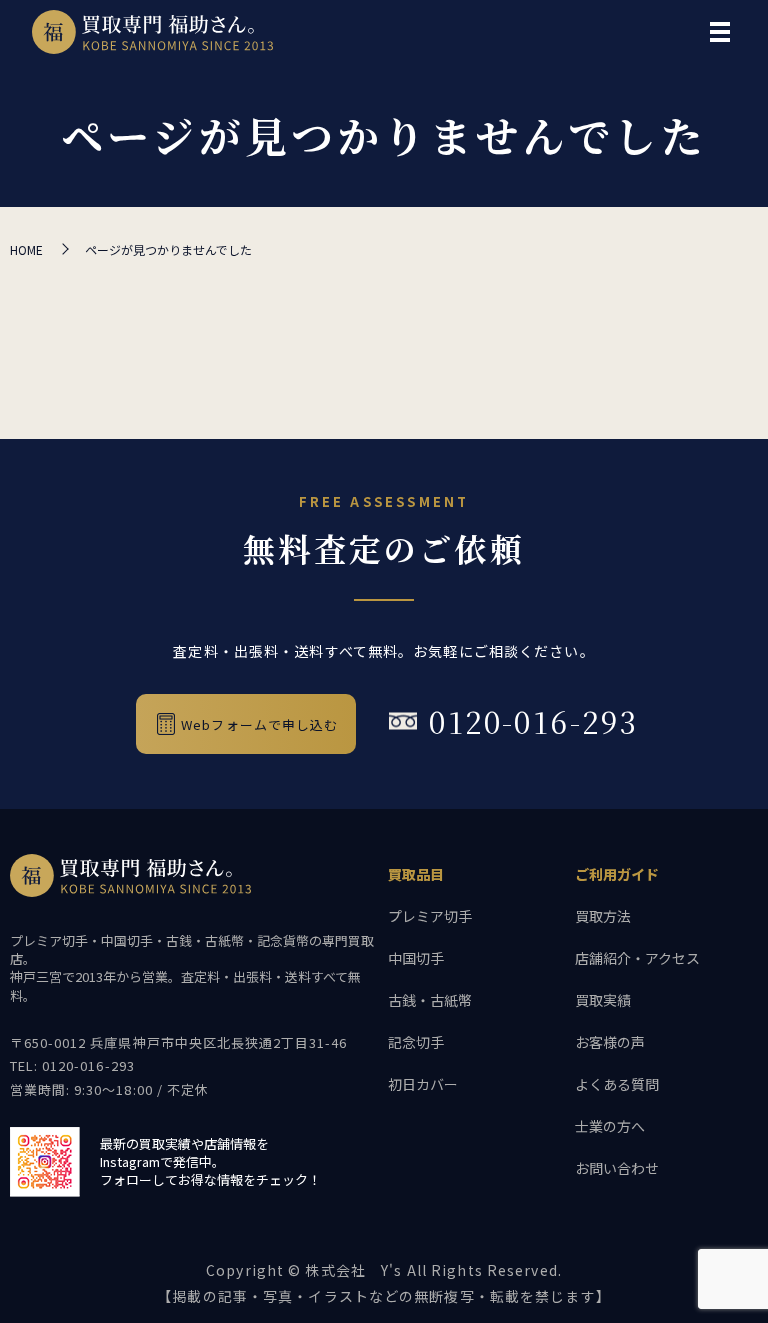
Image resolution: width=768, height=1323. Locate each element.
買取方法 (603, 916)
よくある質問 (617, 1084)
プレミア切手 (430, 916)
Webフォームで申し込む (259, 724)
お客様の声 (610, 1042)
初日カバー (423, 1084)
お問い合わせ (617, 1168)
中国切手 (416, 958)
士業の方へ (610, 1126)
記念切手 (416, 1042)
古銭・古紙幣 (430, 1000)
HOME (26, 249)
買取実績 (603, 1000)
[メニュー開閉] (720, 32)
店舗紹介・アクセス (637, 958)
